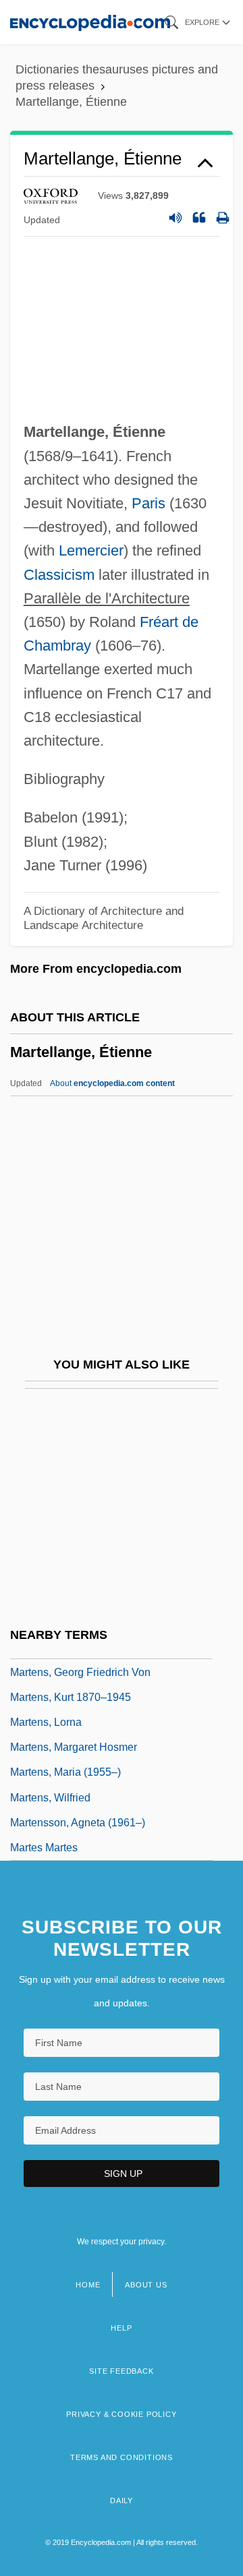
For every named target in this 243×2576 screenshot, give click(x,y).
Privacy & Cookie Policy (121, 2414)
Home (88, 2285)
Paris (148, 503)
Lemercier (91, 550)
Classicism (59, 575)
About (112, 1083)
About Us (146, 2285)
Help (121, 2328)
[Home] (90, 22)
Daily (122, 2500)
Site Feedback (121, 2371)
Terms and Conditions (122, 2457)
